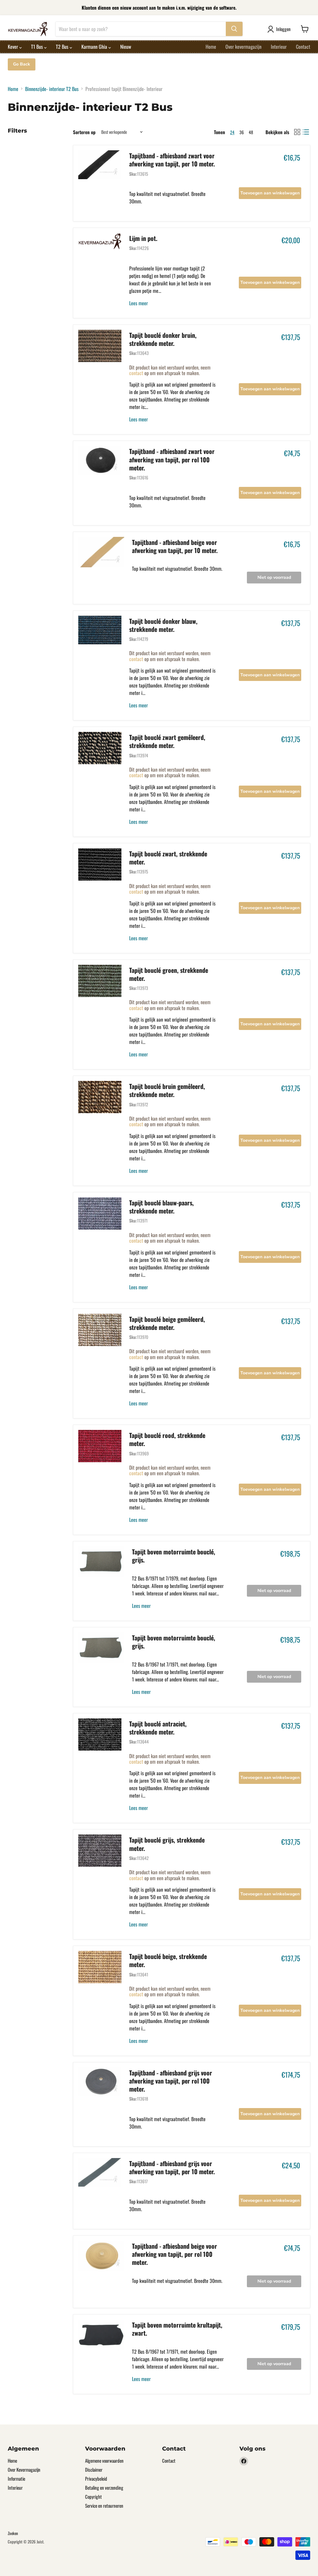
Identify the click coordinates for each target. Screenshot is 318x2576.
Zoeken (13, 2533)
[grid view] (297, 132)
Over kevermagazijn (243, 47)
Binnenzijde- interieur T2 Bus (52, 89)
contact (136, 373)
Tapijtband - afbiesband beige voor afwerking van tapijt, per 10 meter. (175, 546)
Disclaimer (94, 2469)
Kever (14, 47)
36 (242, 132)
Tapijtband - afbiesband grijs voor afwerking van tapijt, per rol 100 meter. (171, 2081)
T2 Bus (63, 47)
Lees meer (139, 303)
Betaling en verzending (104, 2488)
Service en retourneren (104, 2506)
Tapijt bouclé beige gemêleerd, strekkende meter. (167, 1323)
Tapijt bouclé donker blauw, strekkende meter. (163, 625)
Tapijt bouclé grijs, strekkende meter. (167, 1844)
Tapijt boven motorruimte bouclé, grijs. (174, 1556)
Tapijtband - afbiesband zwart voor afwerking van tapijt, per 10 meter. (172, 160)
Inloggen (283, 29)
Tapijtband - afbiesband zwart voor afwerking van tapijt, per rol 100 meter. (172, 459)
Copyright (93, 2497)
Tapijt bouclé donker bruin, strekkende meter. (163, 339)
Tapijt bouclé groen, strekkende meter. (169, 974)
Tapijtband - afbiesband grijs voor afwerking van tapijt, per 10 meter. (172, 2167)
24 (232, 132)
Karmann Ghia (95, 47)
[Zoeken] (234, 29)
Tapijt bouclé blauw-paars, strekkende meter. (161, 1207)
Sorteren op (84, 132)
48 (251, 132)
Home (211, 47)
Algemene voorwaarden (104, 2460)
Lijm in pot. (143, 238)
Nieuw (126, 47)
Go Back (22, 64)
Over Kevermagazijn (24, 2469)
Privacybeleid (96, 2478)
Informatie (16, 2478)
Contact (303, 47)
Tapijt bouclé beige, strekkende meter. (168, 1960)
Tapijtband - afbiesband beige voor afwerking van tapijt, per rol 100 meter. (175, 2254)
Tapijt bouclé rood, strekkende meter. (167, 1439)
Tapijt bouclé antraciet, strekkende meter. (158, 1728)
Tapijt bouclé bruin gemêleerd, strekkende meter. (167, 1090)
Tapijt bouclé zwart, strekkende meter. (168, 858)
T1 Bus (38, 47)
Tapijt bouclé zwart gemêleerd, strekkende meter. (167, 741)
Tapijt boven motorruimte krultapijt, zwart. (177, 2329)
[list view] (306, 132)
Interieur (279, 47)
